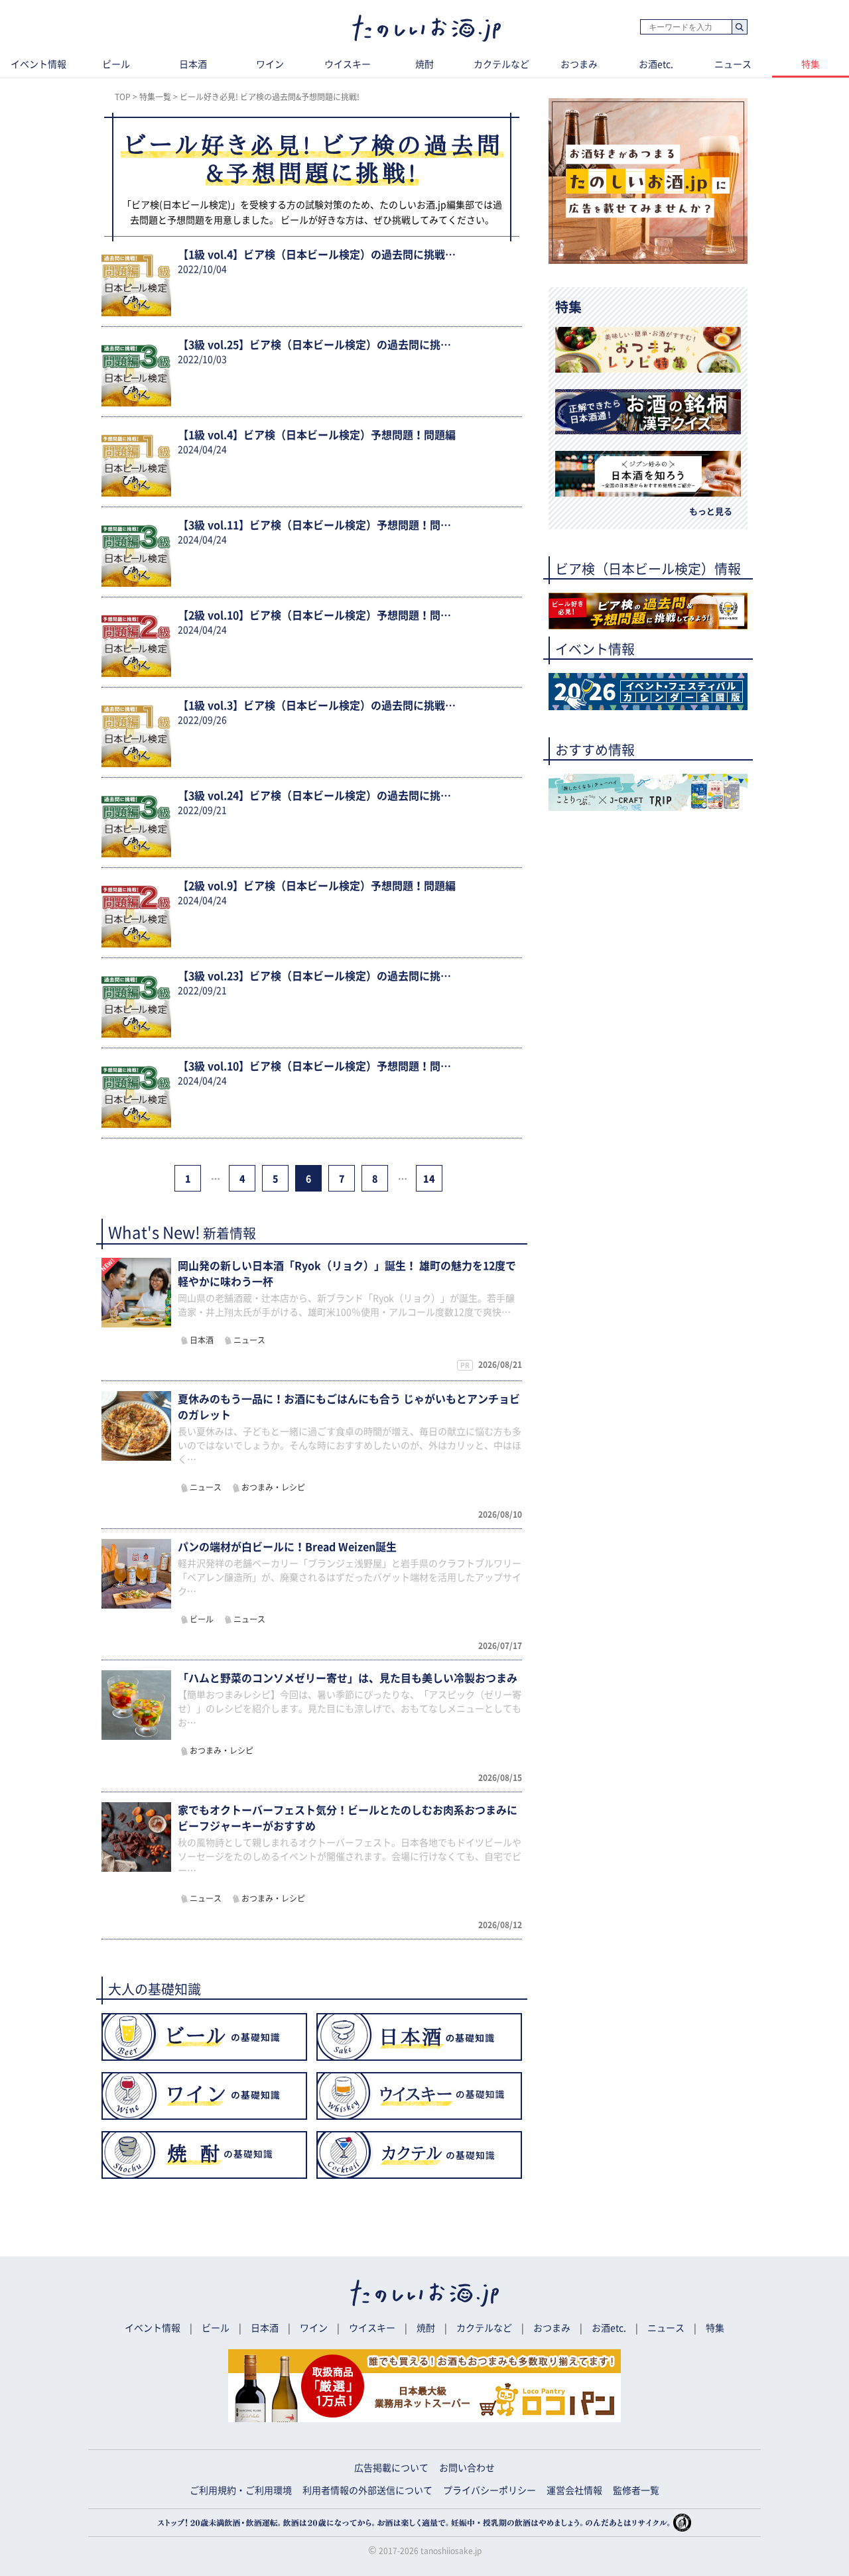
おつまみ (579, 64)
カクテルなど (501, 64)
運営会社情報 (574, 2490)
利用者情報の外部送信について (367, 2490)
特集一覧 (155, 97)
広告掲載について (391, 2468)
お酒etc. (656, 64)
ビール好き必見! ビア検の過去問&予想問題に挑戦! (270, 97)
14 (429, 1179)
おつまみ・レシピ (273, 1487)
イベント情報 (38, 64)
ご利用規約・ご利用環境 (241, 2490)
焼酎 (424, 64)
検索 (739, 28)
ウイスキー (348, 64)
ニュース (733, 64)
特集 (811, 64)
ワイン (270, 64)
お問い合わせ (467, 2468)
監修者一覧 (636, 2490)
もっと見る (711, 512)
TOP (123, 97)
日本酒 (193, 64)
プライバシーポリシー (490, 2490)
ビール (116, 64)
